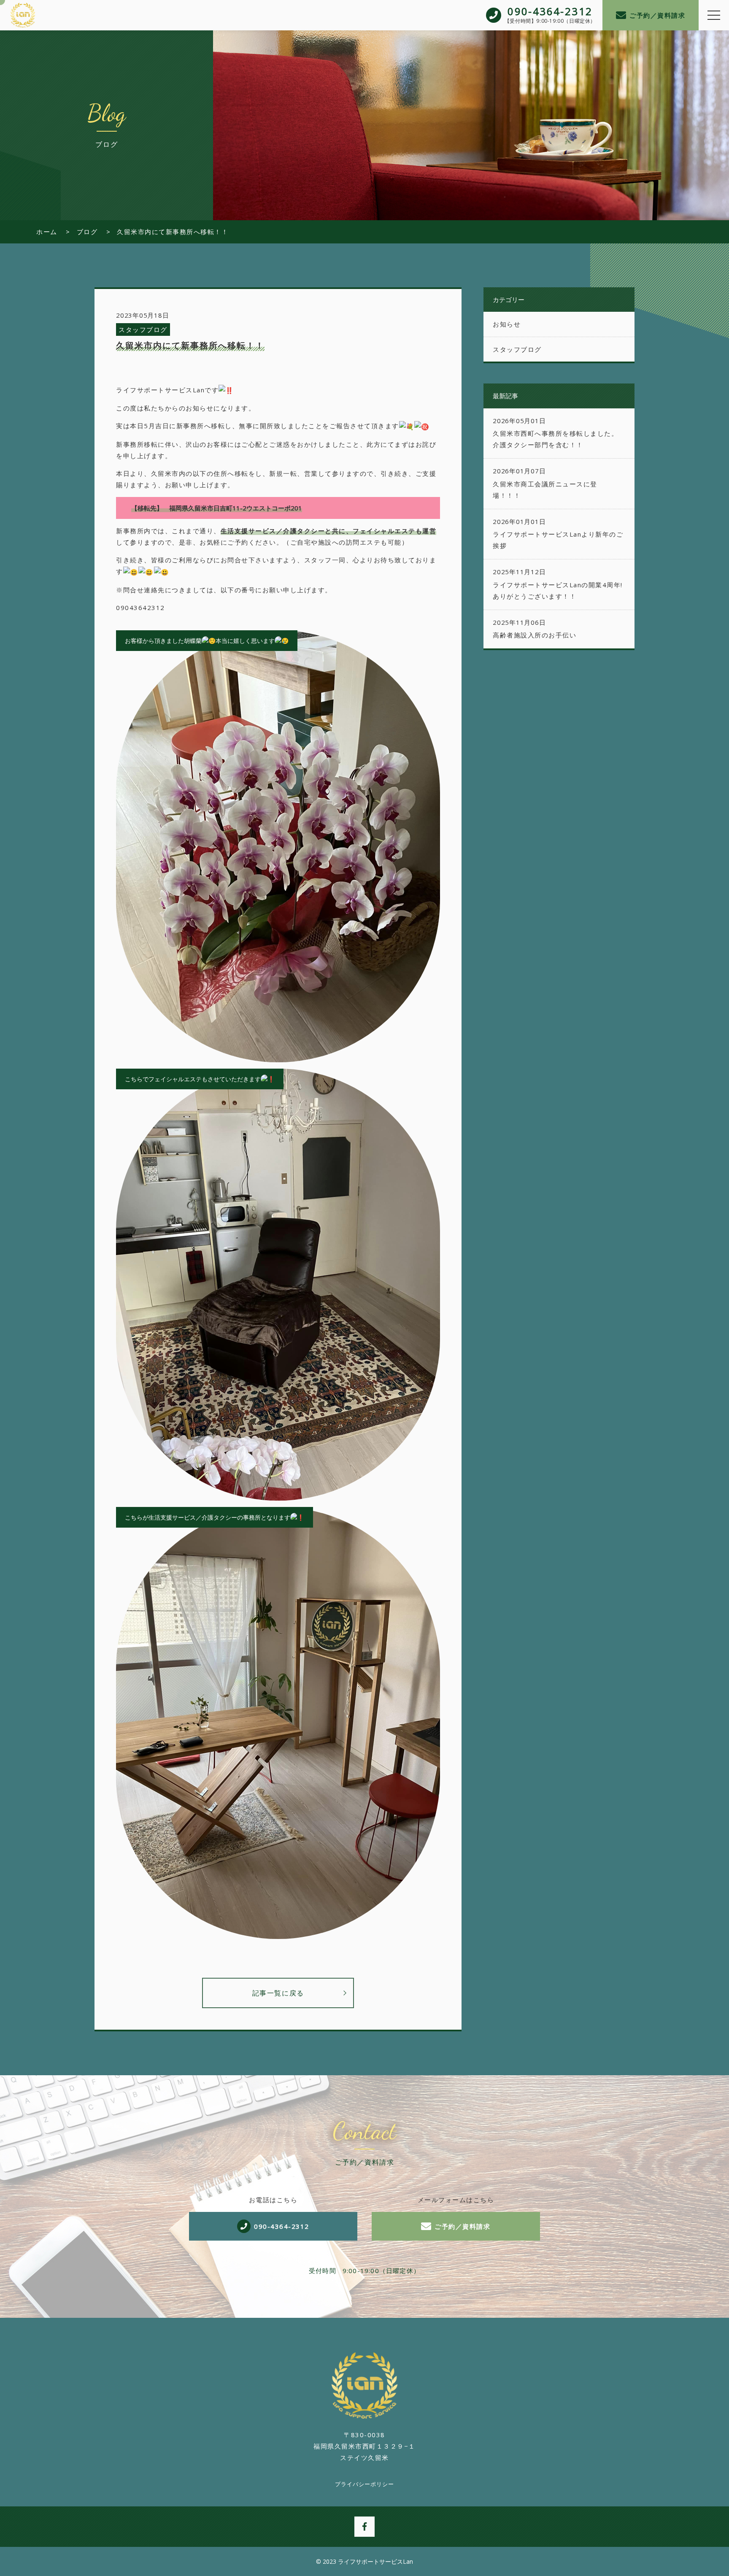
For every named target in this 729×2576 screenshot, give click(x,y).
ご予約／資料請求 (657, 15)
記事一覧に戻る (278, 1993)
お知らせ (507, 324)
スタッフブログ (143, 329)
